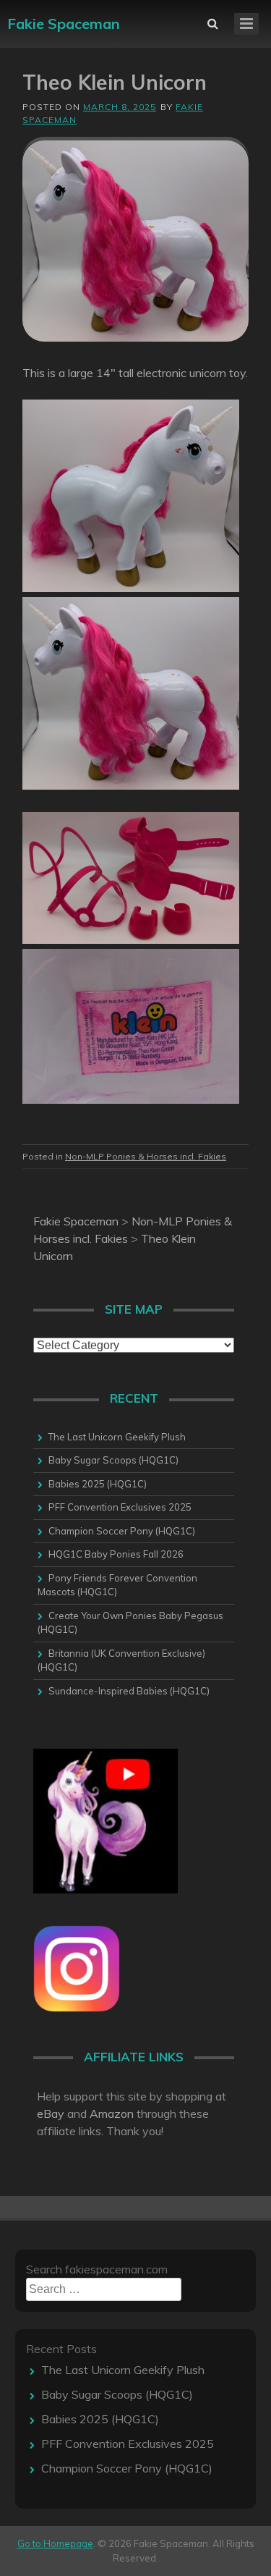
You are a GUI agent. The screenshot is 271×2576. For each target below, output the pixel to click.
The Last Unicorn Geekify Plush (117, 1437)
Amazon (112, 2113)
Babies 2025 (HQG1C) (98, 1484)
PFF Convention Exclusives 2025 (120, 1507)
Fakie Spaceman (64, 24)
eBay (51, 2113)
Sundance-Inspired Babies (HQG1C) (129, 1691)
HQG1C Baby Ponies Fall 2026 (116, 1554)
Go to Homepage (55, 2543)
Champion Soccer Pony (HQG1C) (122, 1531)
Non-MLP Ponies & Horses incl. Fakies (146, 1156)
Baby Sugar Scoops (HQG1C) (113, 1460)
